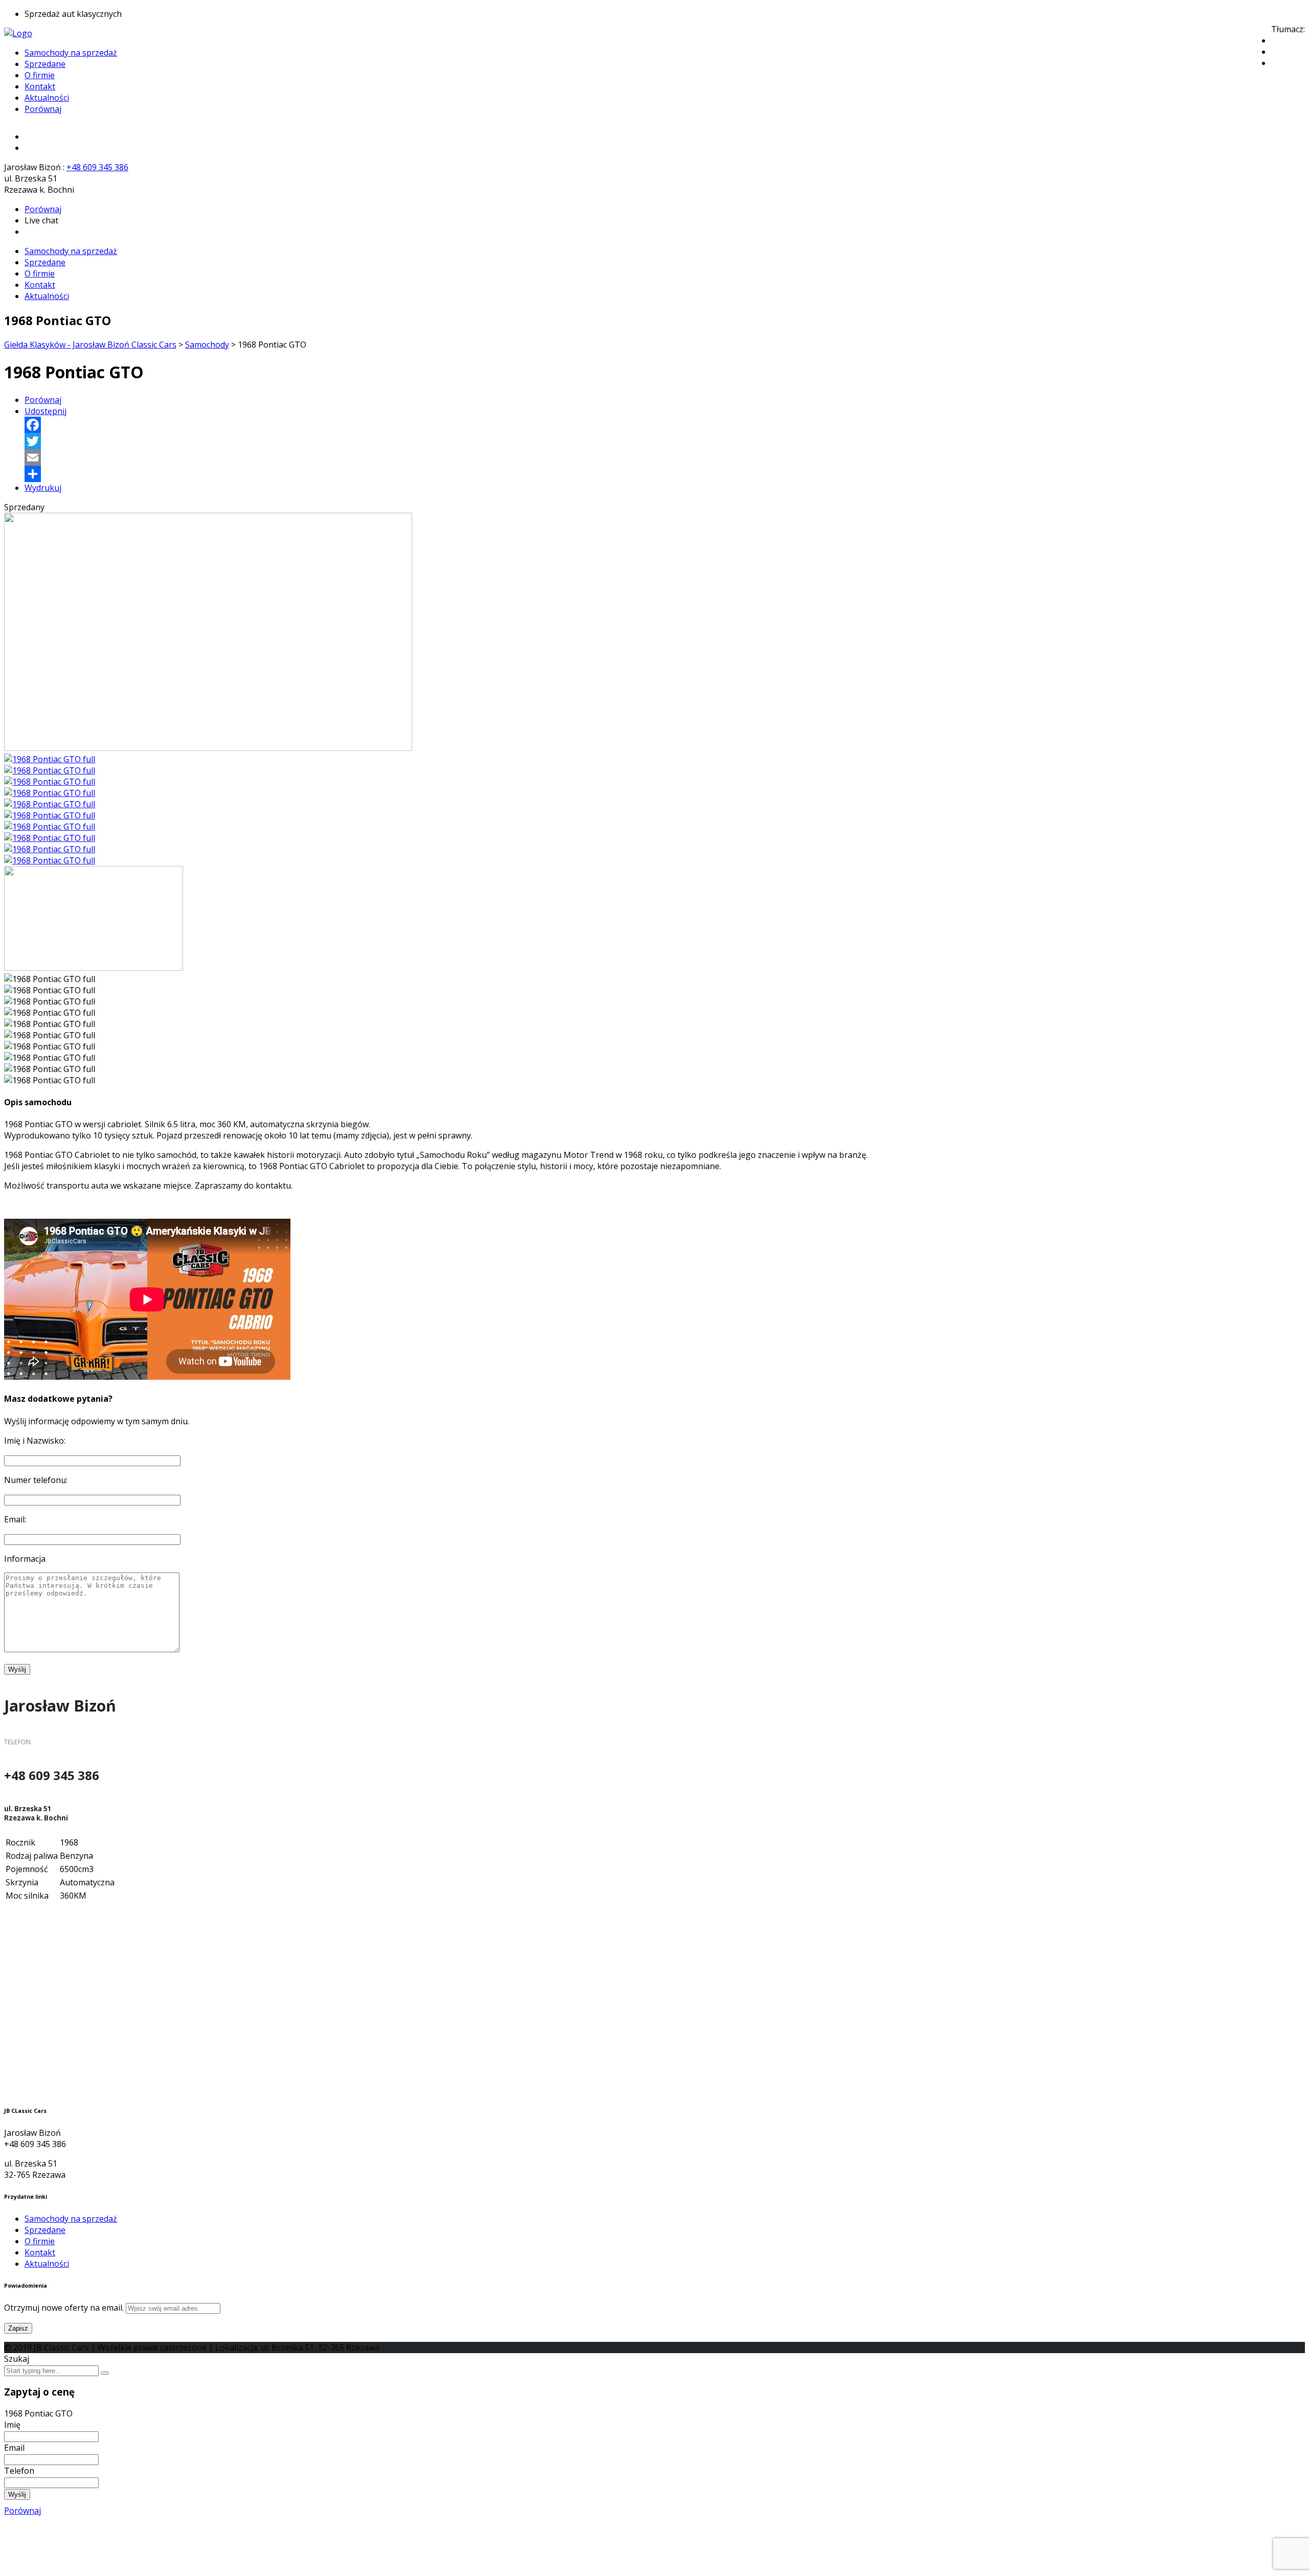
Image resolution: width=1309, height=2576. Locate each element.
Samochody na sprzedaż (71, 53)
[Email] (665, 458)
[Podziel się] (665, 474)
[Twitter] (665, 441)
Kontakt (40, 86)
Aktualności (47, 98)
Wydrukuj (43, 488)
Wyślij (17, 2494)
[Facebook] (665, 425)
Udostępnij (46, 411)
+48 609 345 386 (97, 167)
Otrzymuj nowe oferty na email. (64, 2308)
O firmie (40, 75)
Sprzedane (45, 64)
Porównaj (43, 109)
